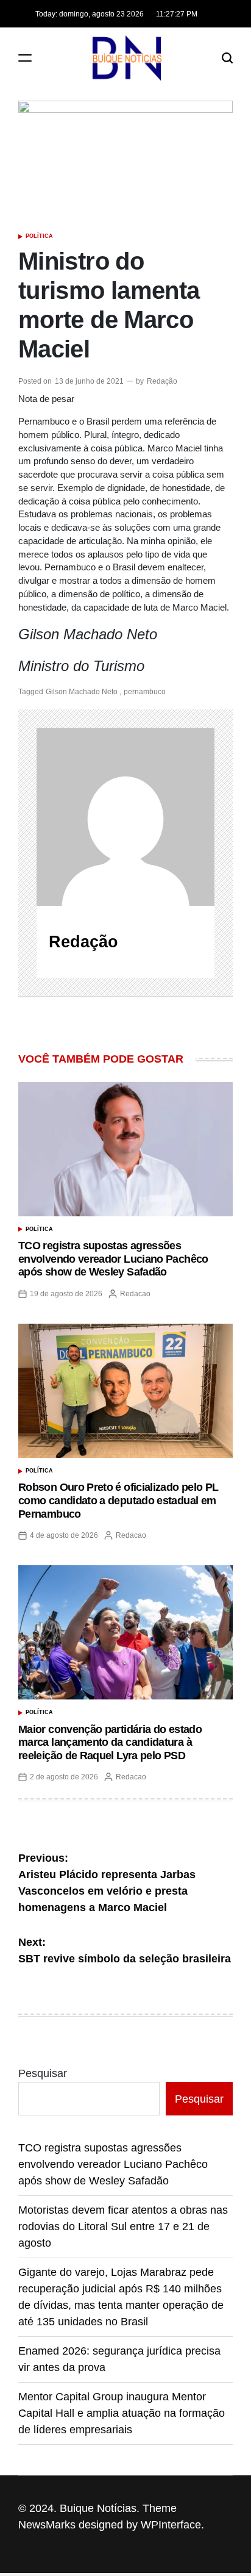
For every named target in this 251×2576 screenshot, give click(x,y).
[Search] (227, 58)
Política (39, 236)
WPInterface (171, 2525)
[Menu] (25, 58)
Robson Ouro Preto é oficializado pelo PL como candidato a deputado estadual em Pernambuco (118, 1500)
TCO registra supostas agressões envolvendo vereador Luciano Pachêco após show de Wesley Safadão (113, 1259)
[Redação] (125, 817)
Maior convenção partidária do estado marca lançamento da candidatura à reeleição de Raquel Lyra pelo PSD (110, 1742)
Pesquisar (43, 2073)
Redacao (135, 1294)
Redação (162, 381)
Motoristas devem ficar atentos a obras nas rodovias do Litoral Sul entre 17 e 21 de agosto (123, 2226)
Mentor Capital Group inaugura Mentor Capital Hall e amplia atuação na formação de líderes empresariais (122, 2413)
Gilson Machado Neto (82, 692)
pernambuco (145, 692)
